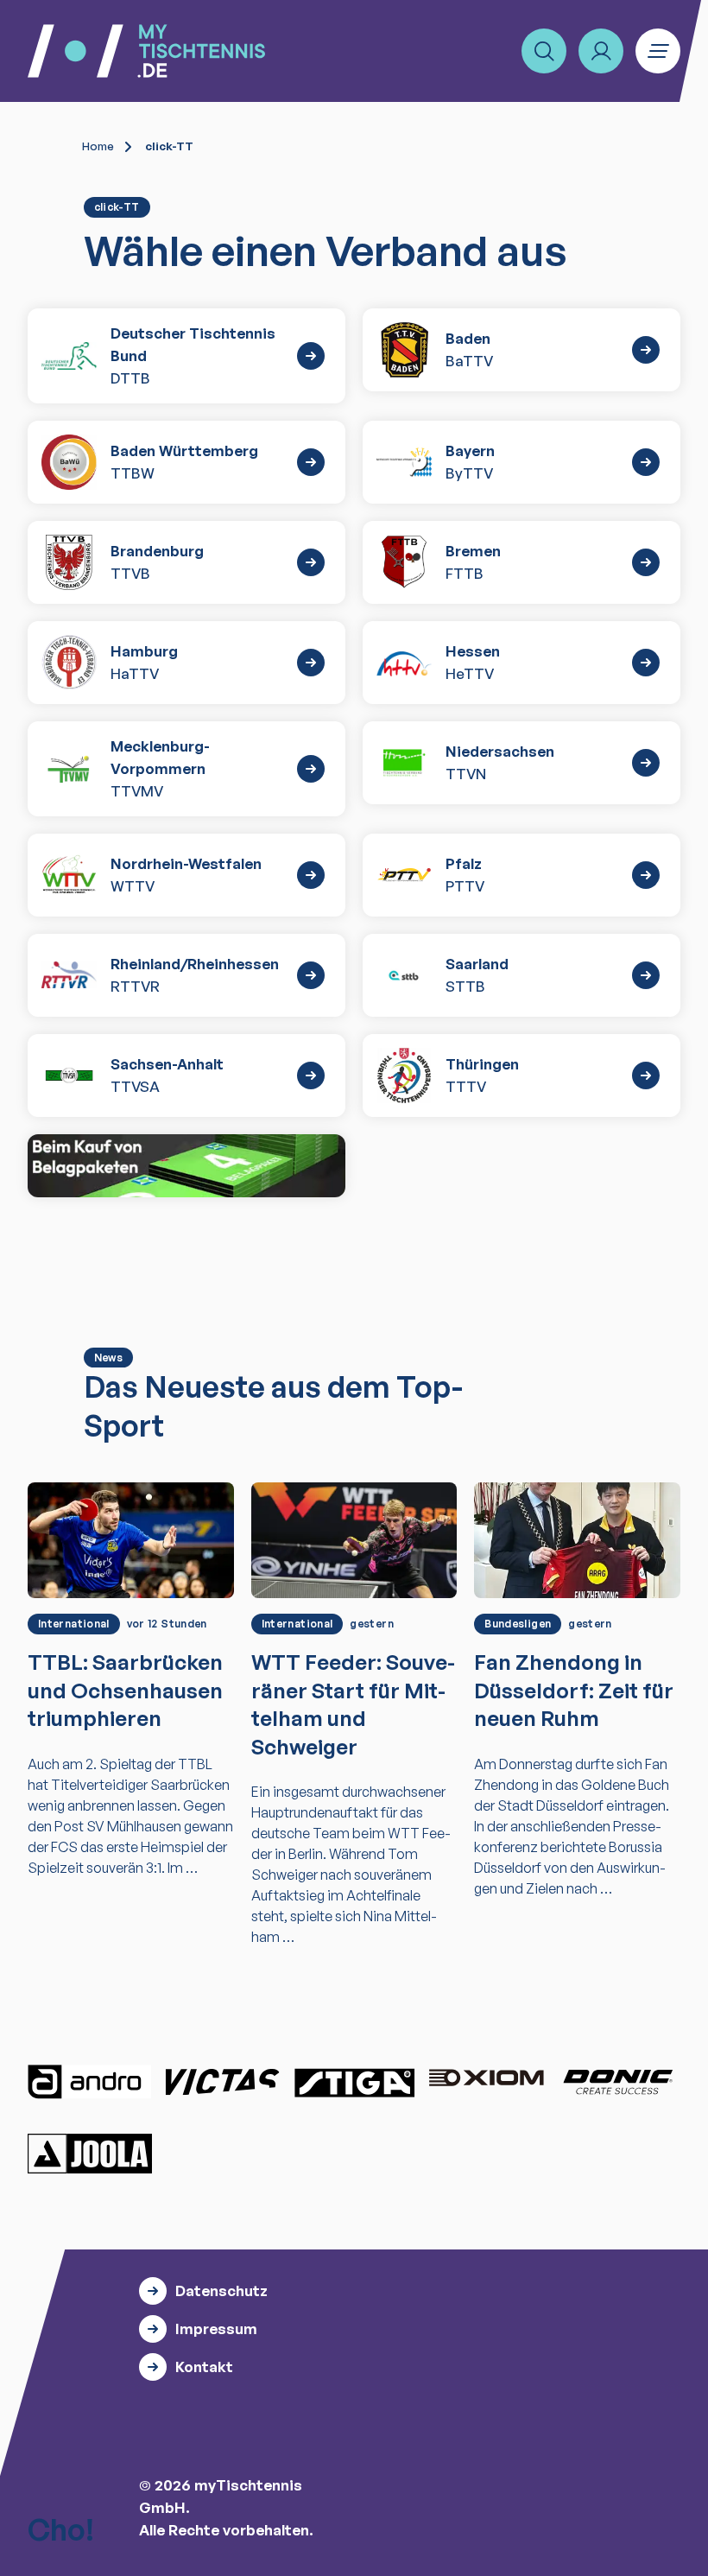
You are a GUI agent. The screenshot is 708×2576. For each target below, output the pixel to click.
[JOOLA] (90, 2153)
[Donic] (618, 2082)
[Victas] (222, 2082)
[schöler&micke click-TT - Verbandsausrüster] (186, 1166)
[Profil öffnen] (601, 51)
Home (98, 146)
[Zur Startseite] (146, 51)
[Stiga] (354, 2082)
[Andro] (90, 2082)
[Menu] (658, 51)
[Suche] (544, 51)
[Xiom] (486, 2079)
